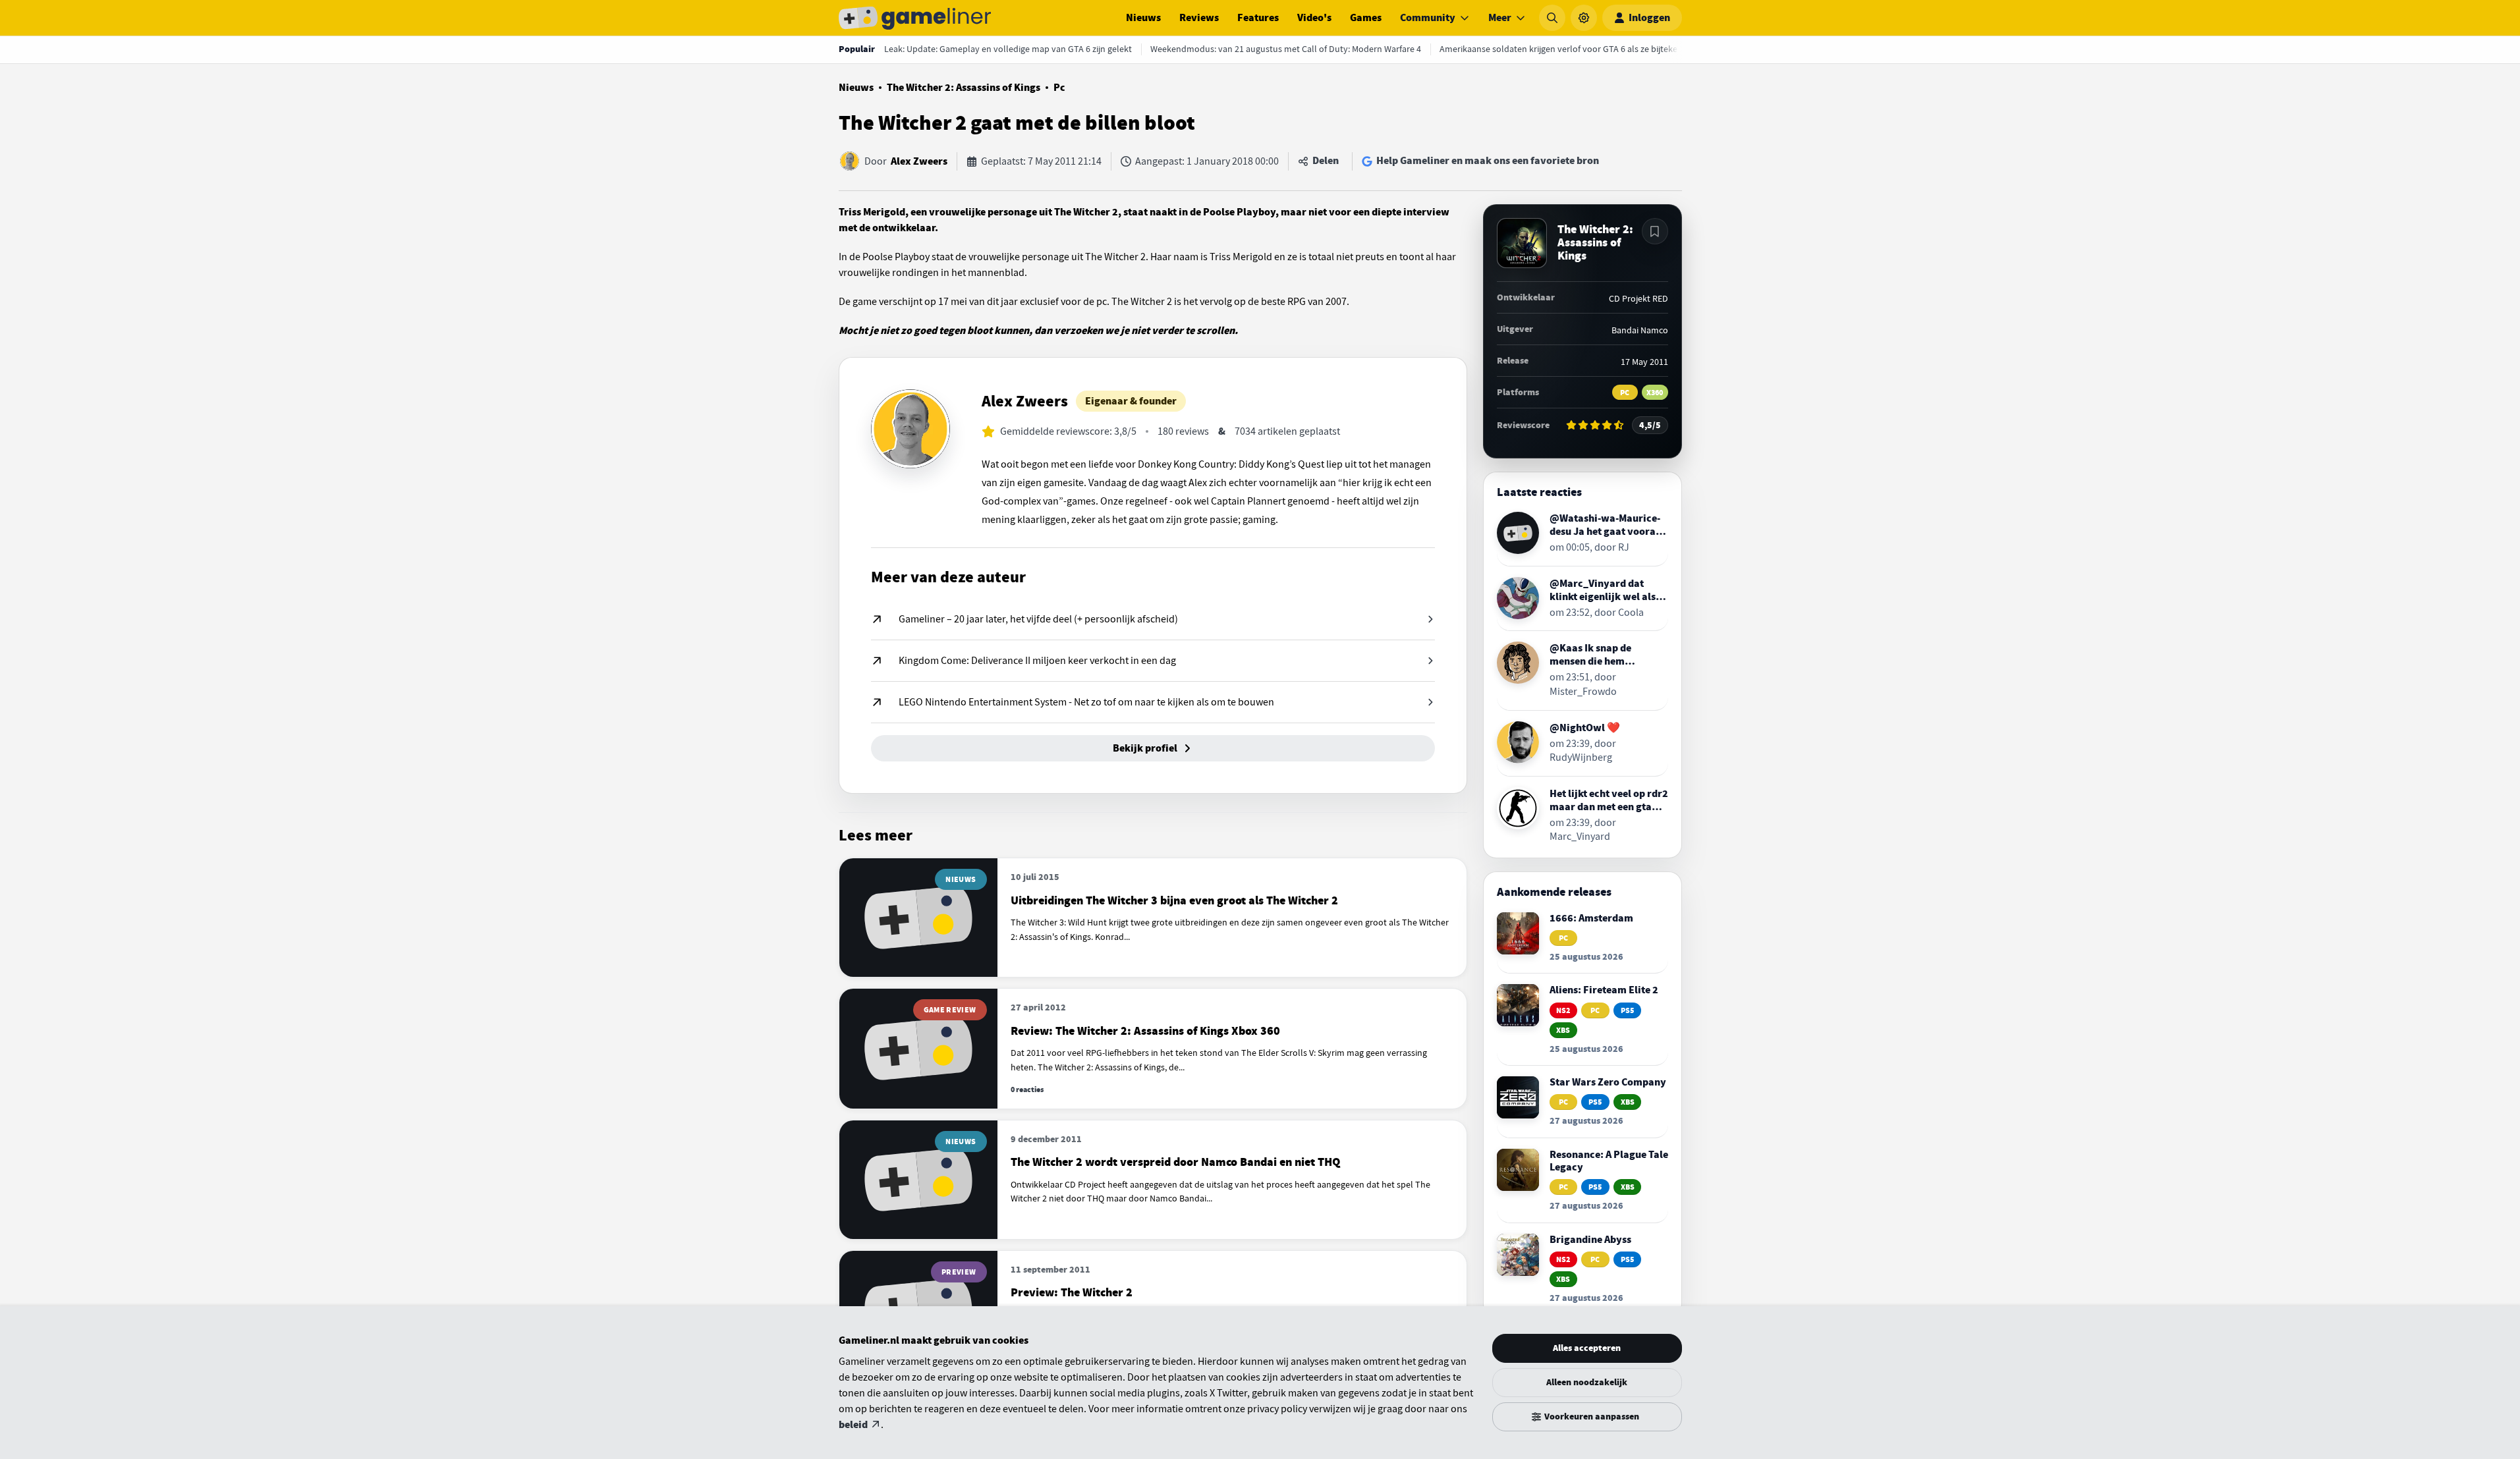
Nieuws (1143, 18)
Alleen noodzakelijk (1587, 1382)
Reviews (1199, 18)
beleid (853, 1425)
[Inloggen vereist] (1655, 231)
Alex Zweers (919, 161)
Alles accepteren (1587, 1348)
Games (1366, 18)
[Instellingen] (1584, 18)
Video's (1314, 18)
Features (1258, 18)
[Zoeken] (1552, 18)
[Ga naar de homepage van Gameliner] (915, 18)
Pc (1059, 88)
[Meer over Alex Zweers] (910, 429)
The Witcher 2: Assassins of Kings (964, 88)
